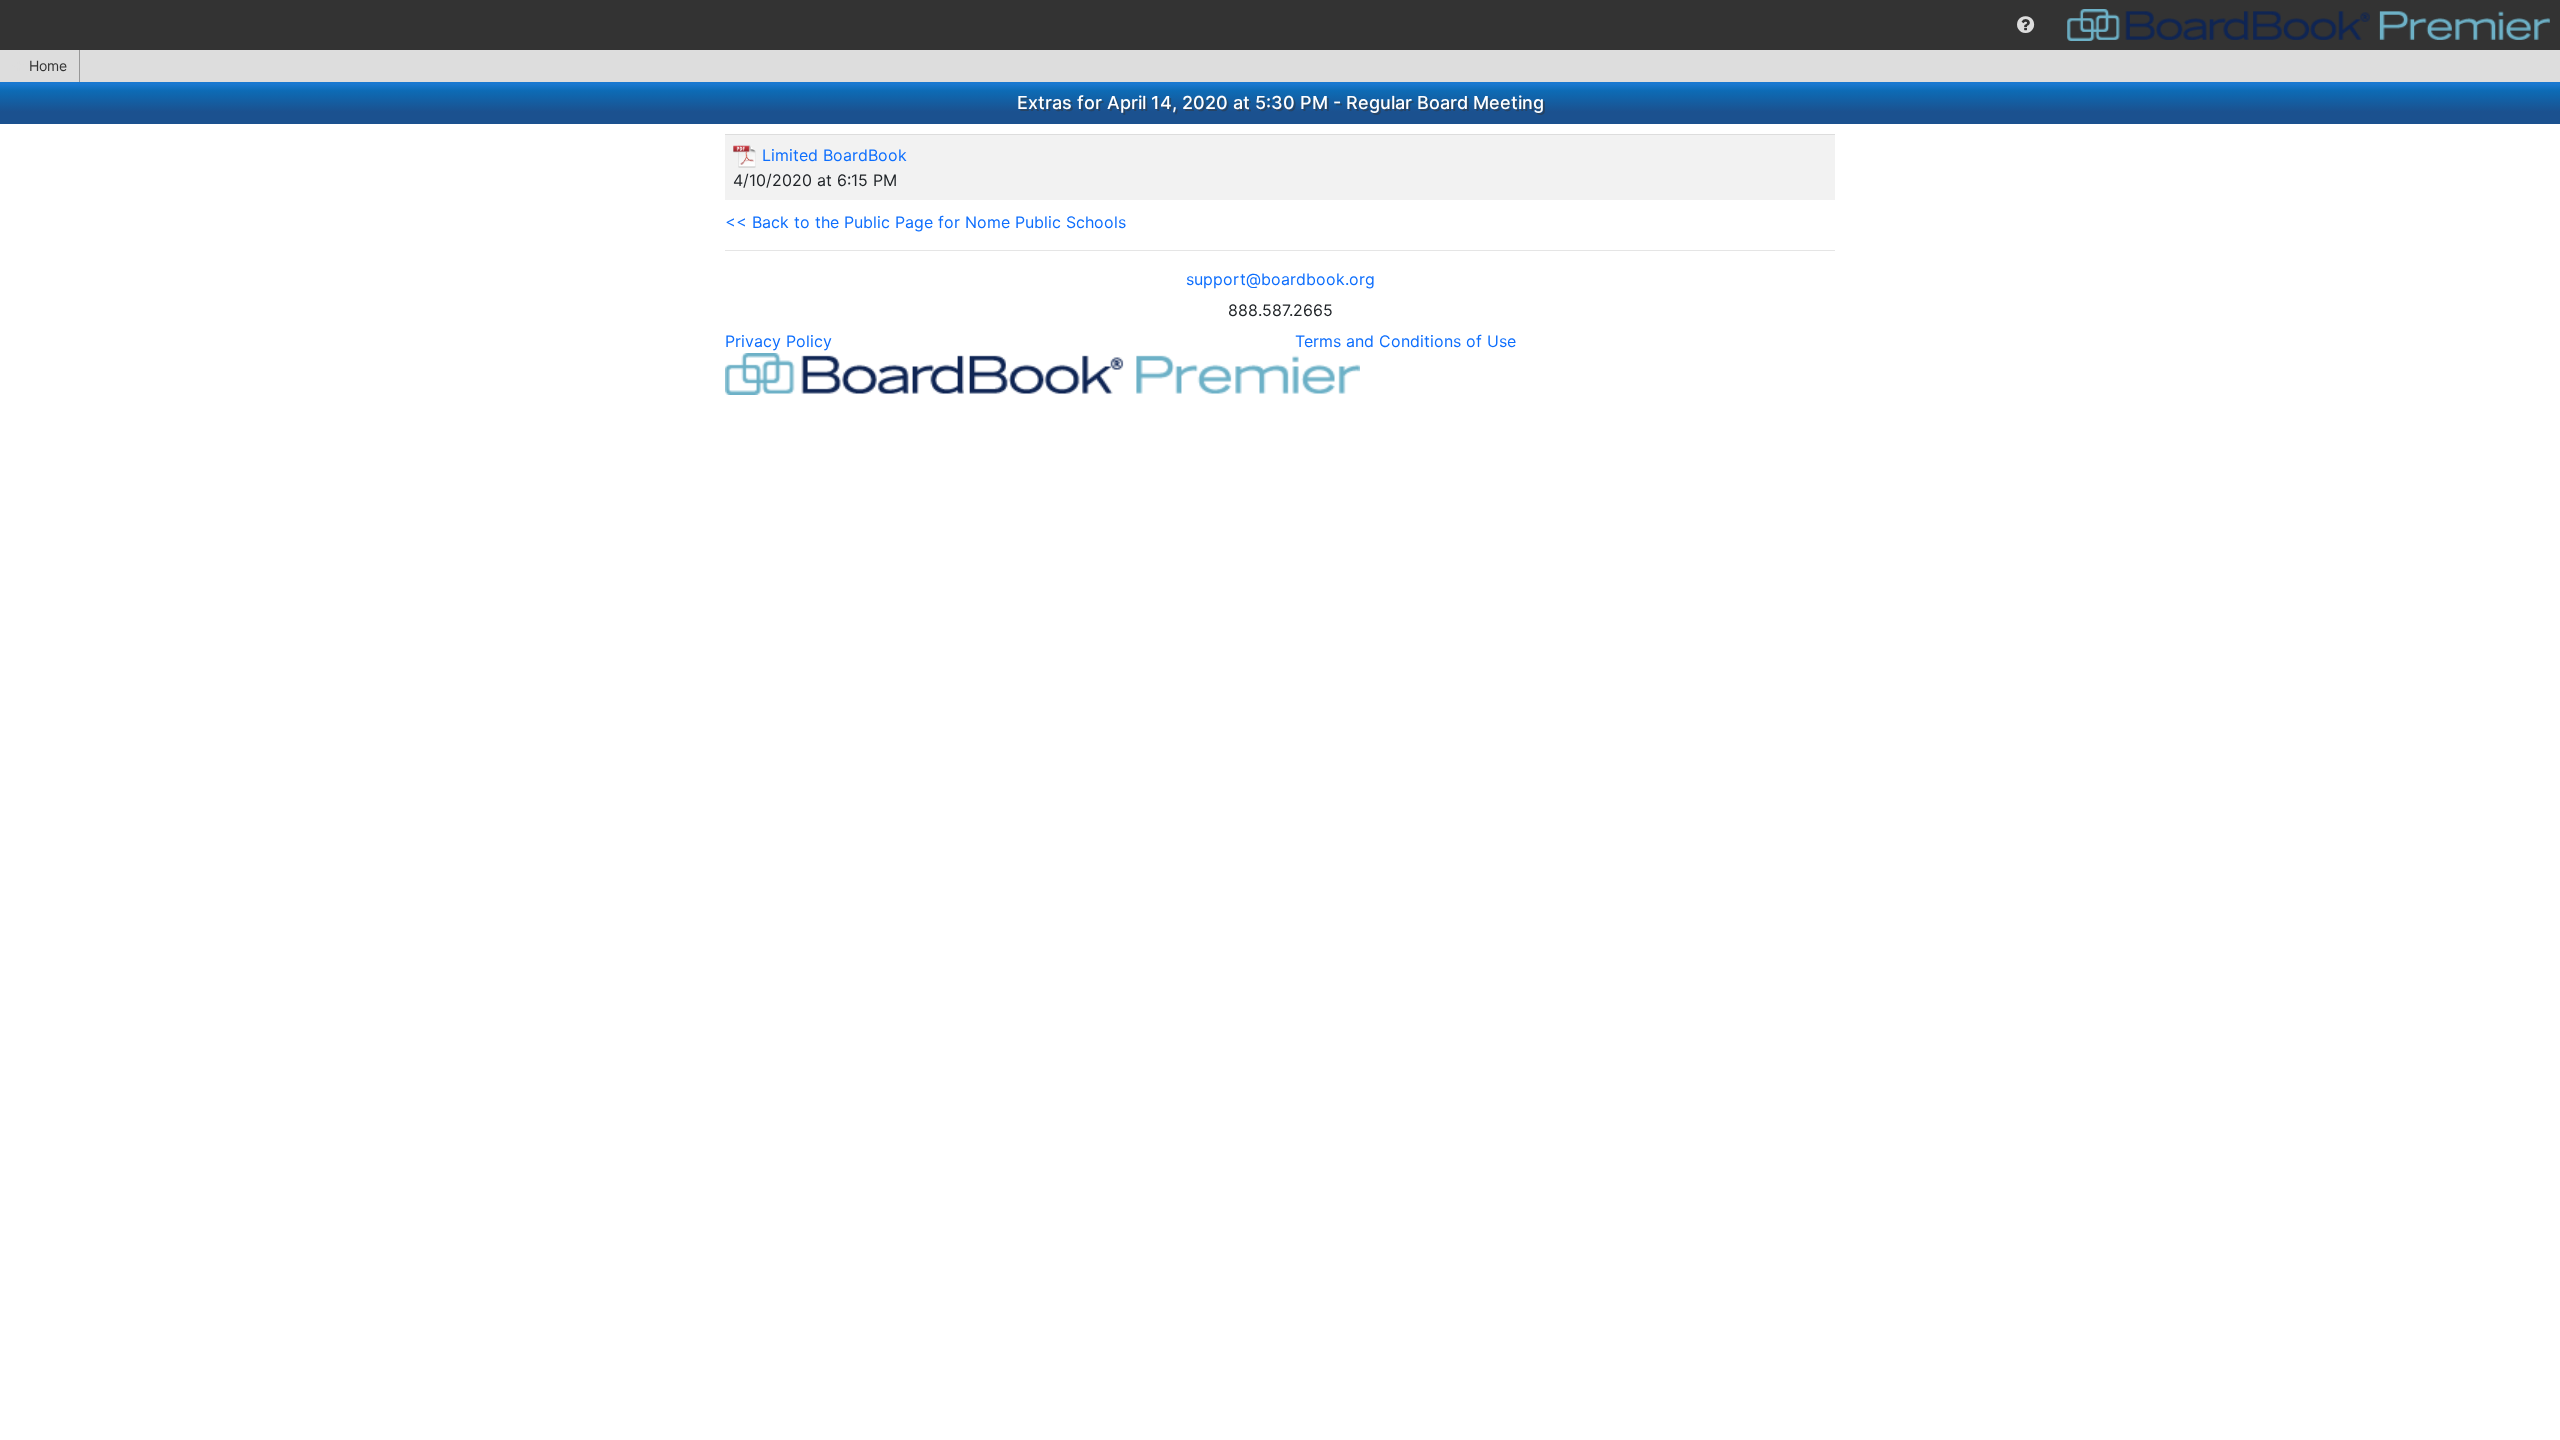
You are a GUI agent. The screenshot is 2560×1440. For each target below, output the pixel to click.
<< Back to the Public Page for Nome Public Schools (925, 222)
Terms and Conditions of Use (1405, 341)
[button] (2025, 25)
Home (48, 65)
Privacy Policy (778, 341)
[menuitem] (2025, 25)
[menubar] (1280, 25)
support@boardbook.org (1280, 279)
